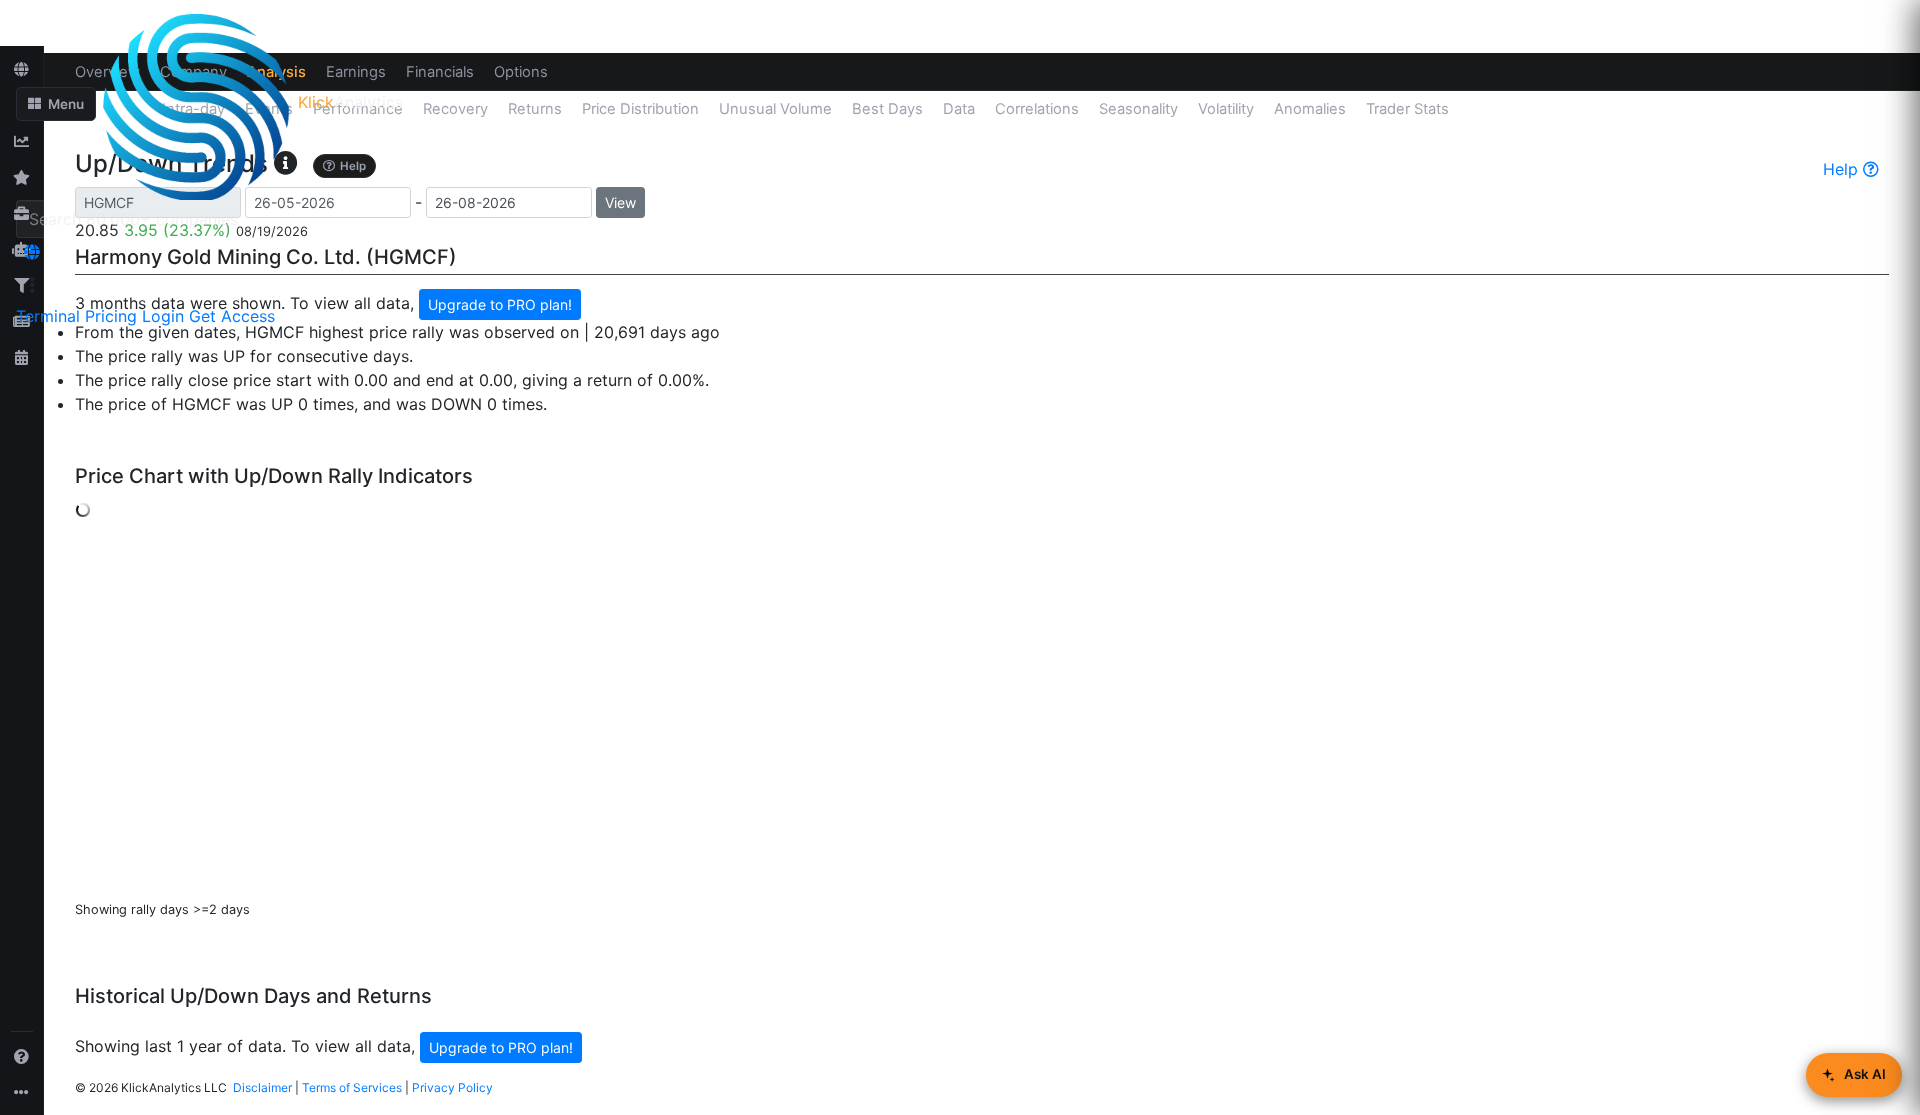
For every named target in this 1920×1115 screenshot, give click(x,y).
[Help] (22, 1056)
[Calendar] (22, 357)
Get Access (232, 316)
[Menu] (32, 285)
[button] (56, 104)
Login (163, 316)
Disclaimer (262, 1087)
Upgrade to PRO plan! (501, 1047)
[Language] (32, 252)
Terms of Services (352, 1087)
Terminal (48, 316)
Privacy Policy (452, 1087)
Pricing (111, 316)
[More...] (22, 1092)
